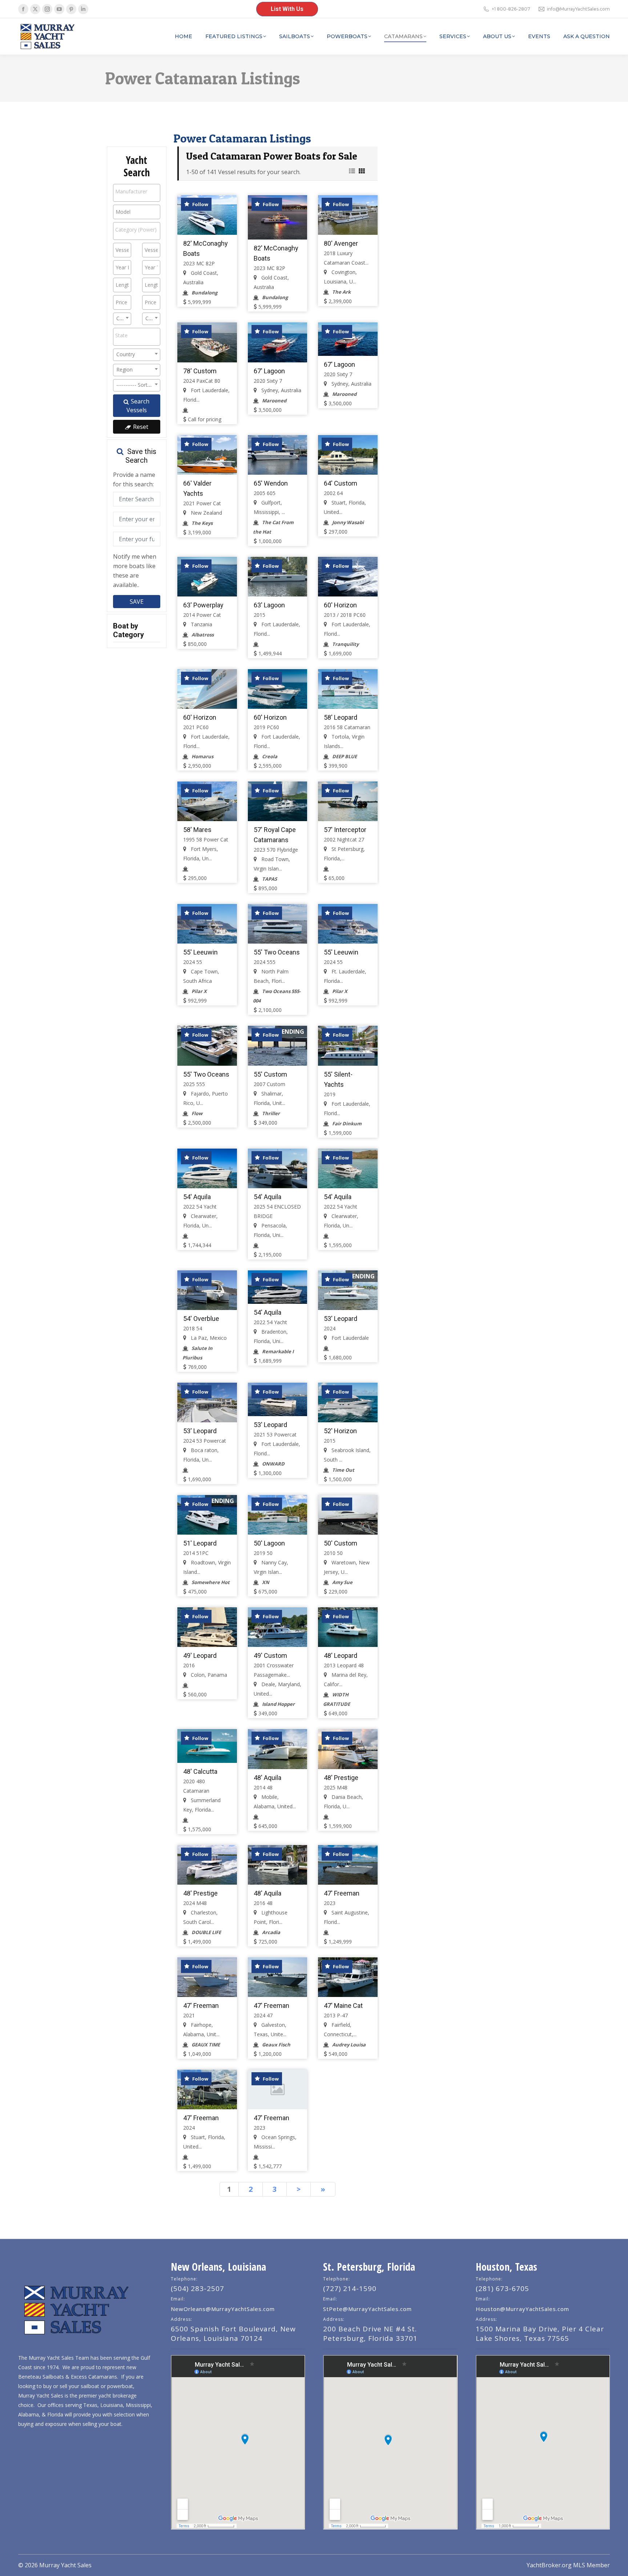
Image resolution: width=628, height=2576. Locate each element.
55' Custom (270, 1074)
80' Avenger (341, 243)
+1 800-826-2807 (511, 9)
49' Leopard (200, 1655)
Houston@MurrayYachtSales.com (522, 2309)
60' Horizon (340, 605)
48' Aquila (267, 1778)
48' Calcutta (200, 1771)
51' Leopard (200, 1543)
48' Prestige (341, 1778)
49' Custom (270, 1655)
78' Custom (200, 371)
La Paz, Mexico (208, 1338)
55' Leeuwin (200, 952)
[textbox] (137, 192)
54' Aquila (197, 1197)
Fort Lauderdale (349, 1338)
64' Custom (341, 483)
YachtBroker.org (549, 2565)
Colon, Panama (208, 1675)
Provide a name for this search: (134, 479)
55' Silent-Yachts (338, 1079)
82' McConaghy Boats (206, 248)
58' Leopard (341, 717)
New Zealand (206, 513)
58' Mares (197, 830)
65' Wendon (271, 483)
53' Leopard (341, 1319)
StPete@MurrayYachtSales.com (367, 2309)
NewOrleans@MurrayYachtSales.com (223, 2309)
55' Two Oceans (277, 952)
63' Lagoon (269, 605)
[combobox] (137, 193)
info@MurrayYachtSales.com (578, 9)
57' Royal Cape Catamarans (275, 835)
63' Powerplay (203, 605)
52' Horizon (340, 1431)
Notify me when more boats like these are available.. (135, 571)
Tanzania (201, 624)
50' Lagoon (269, 1543)
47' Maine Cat (343, 2006)
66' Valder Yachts (197, 488)
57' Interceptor (345, 830)
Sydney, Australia (281, 390)
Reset (140, 427)
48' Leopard (341, 1655)
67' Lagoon (269, 371)
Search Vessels (138, 406)
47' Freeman (342, 1893)
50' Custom (341, 1543)
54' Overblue (201, 1319)
